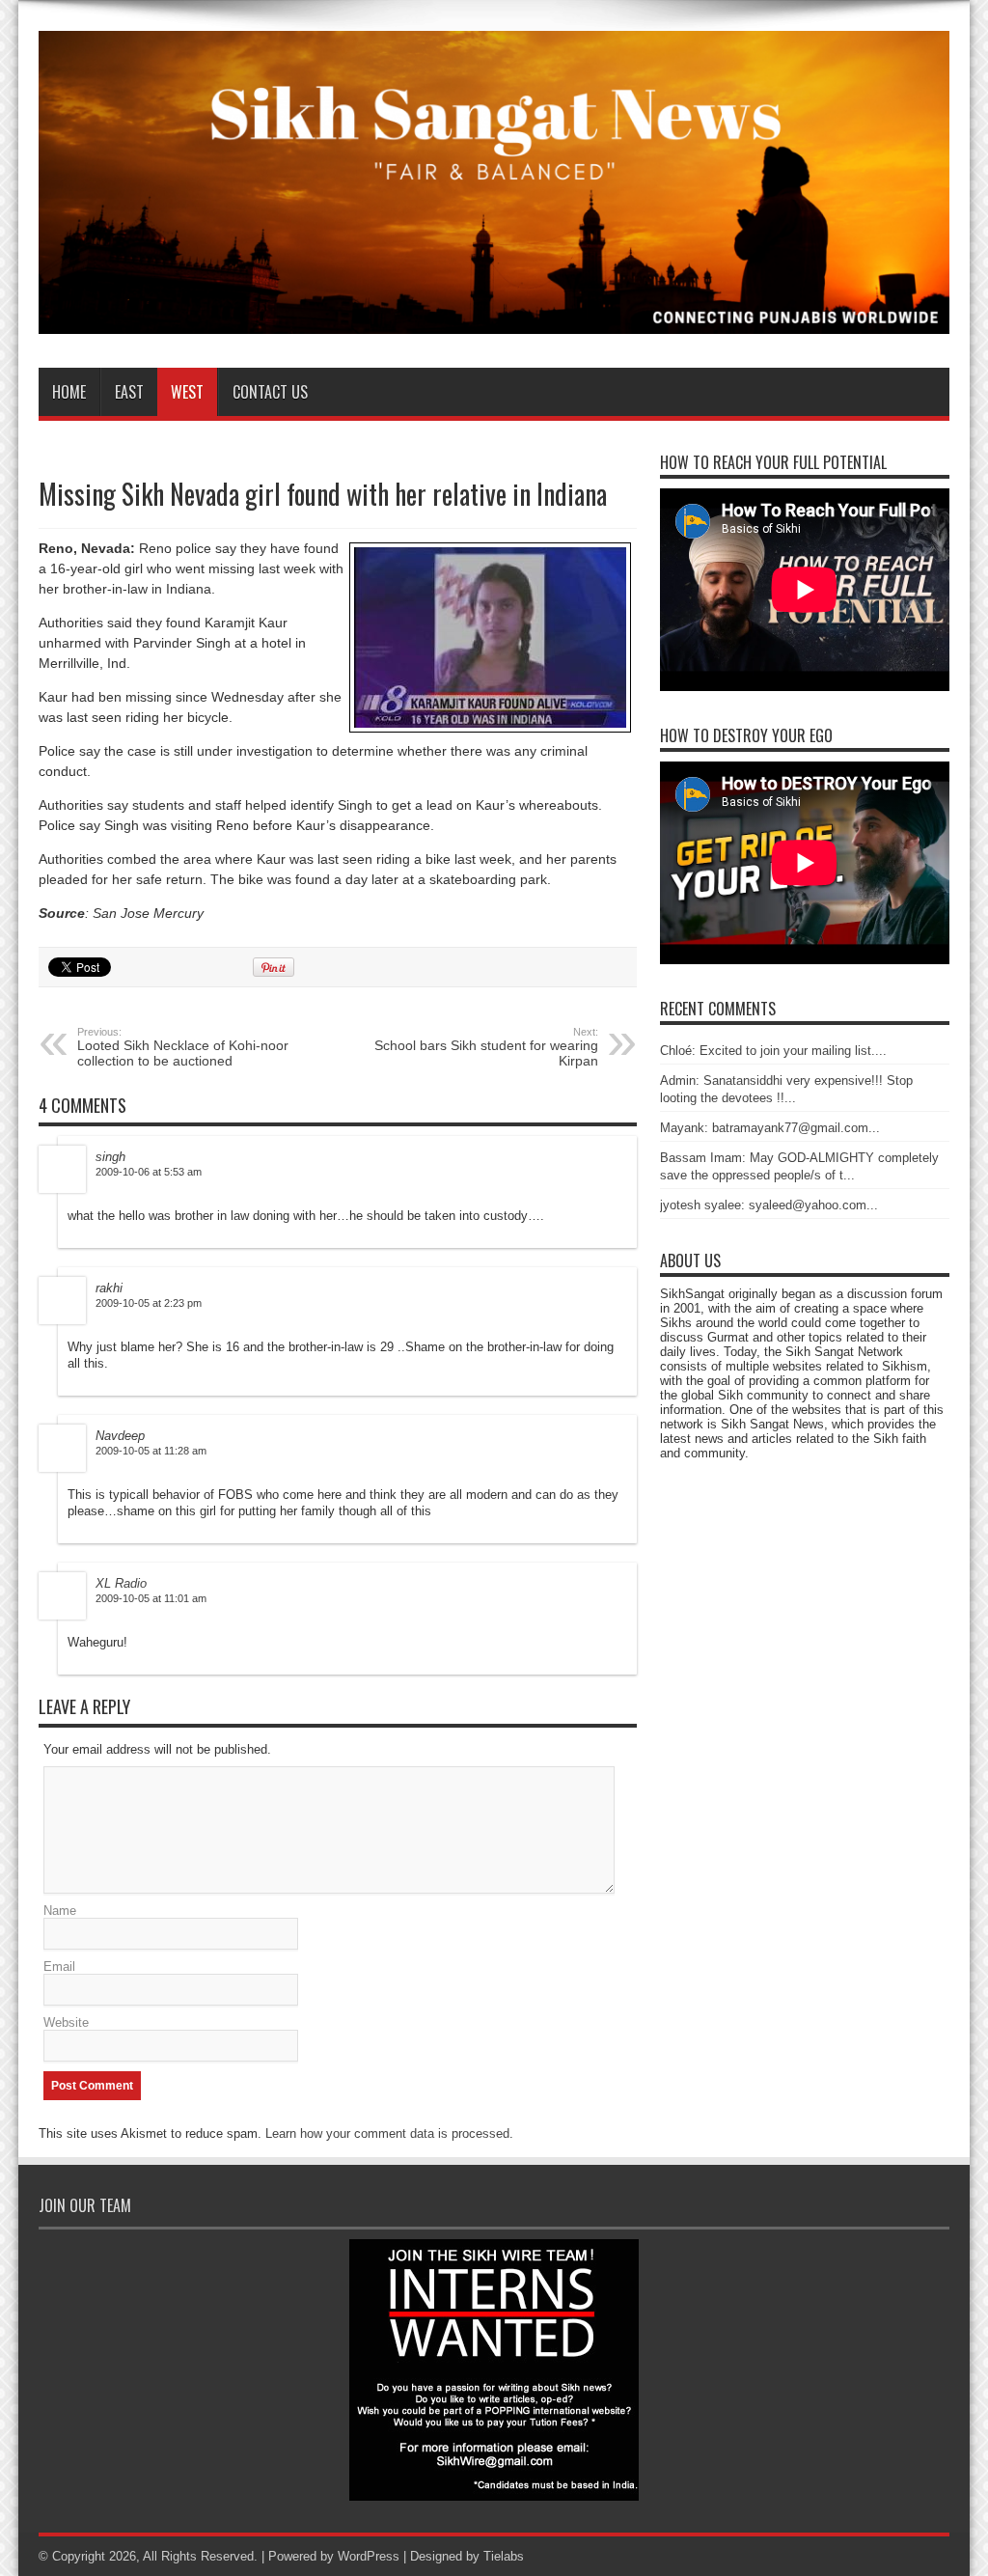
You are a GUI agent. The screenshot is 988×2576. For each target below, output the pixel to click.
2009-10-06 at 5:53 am (149, 1172)
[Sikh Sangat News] (494, 319)
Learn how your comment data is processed (387, 2133)
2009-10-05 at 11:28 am (151, 1451)
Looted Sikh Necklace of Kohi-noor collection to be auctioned (183, 1047)
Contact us (270, 392)
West (187, 392)
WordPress (369, 2556)
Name (60, 1911)
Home (69, 392)
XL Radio (121, 1583)
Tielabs (504, 2556)
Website (66, 2022)
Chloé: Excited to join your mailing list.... (773, 1051)
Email (59, 1967)
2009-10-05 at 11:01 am (151, 1598)
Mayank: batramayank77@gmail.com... (770, 1128)
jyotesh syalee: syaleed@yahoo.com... (769, 1205)
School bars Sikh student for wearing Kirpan (486, 1047)
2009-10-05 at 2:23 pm (149, 1303)
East (129, 392)
